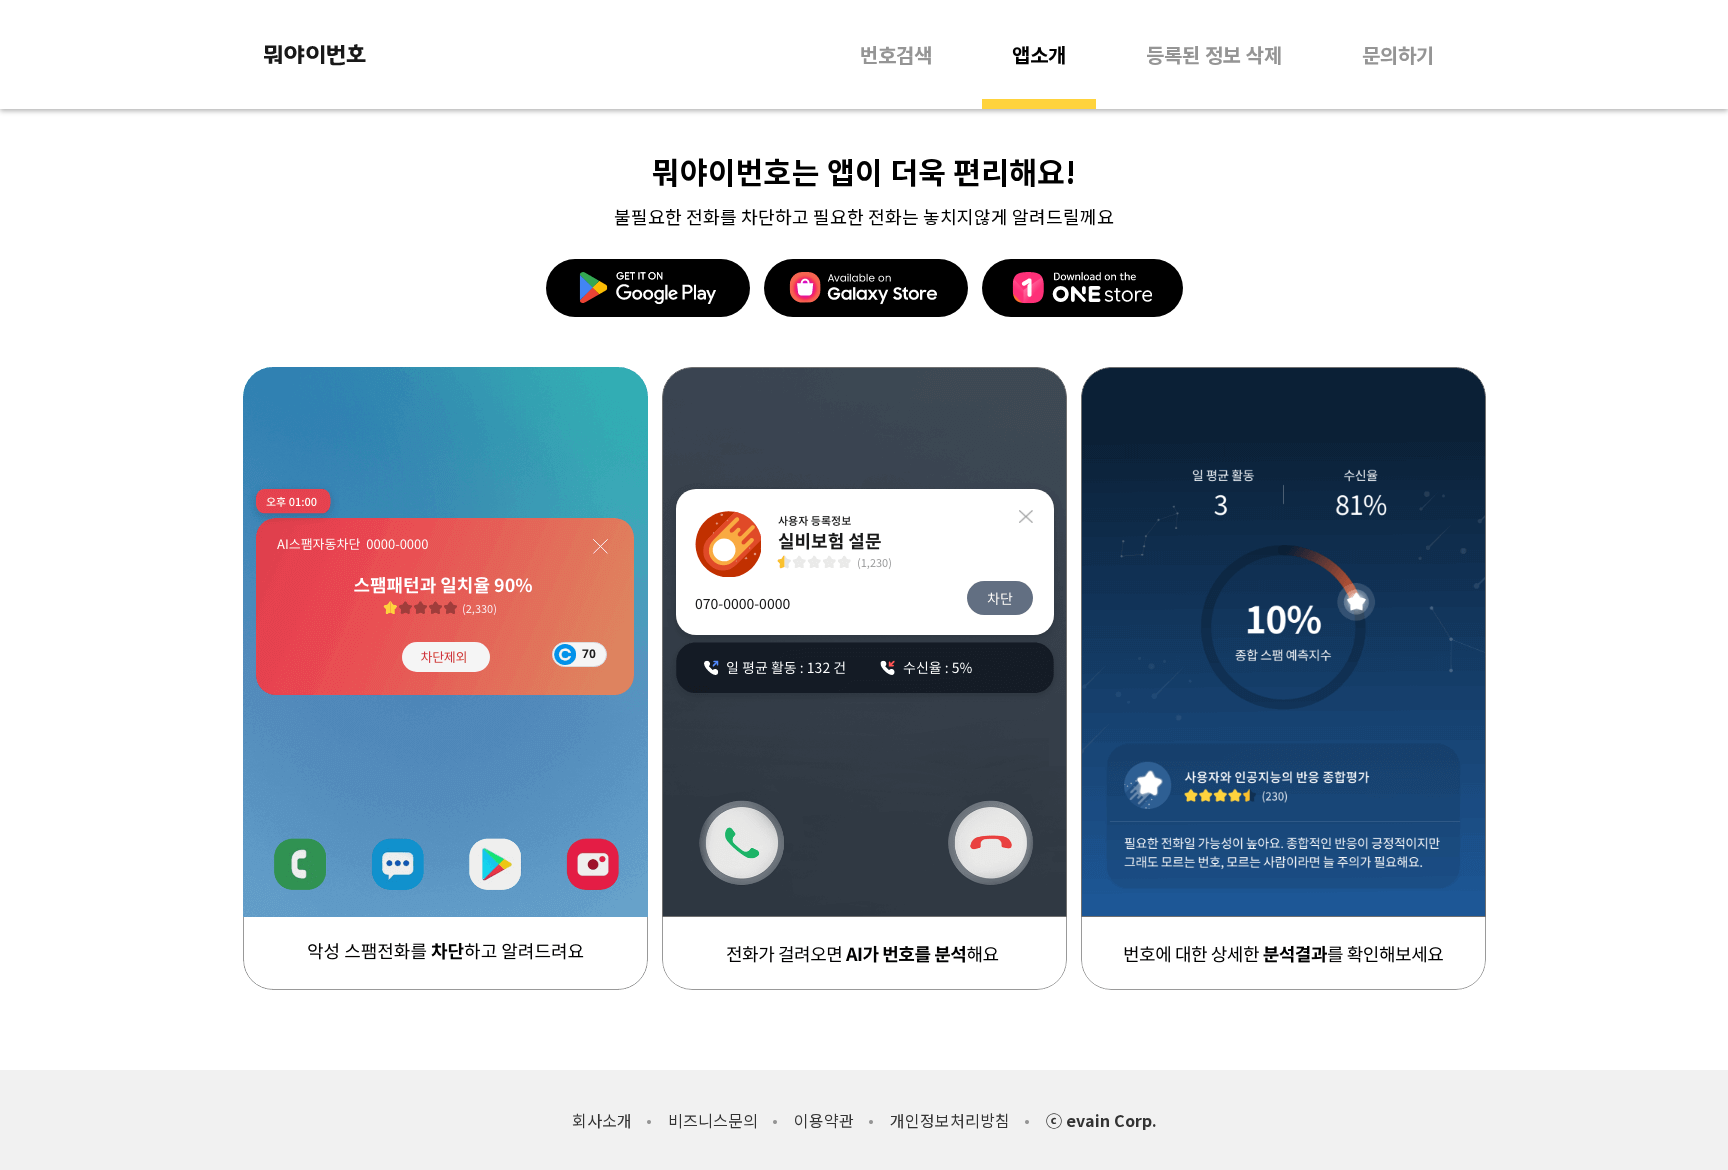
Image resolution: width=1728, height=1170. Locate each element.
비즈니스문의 (713, 1120)
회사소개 (602, 1120)
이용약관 (824, 1120)
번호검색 (896, 54)
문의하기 (1398, 54)
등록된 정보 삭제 (1214, 54)
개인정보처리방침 (950, 1120)
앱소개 (1039, 54)
